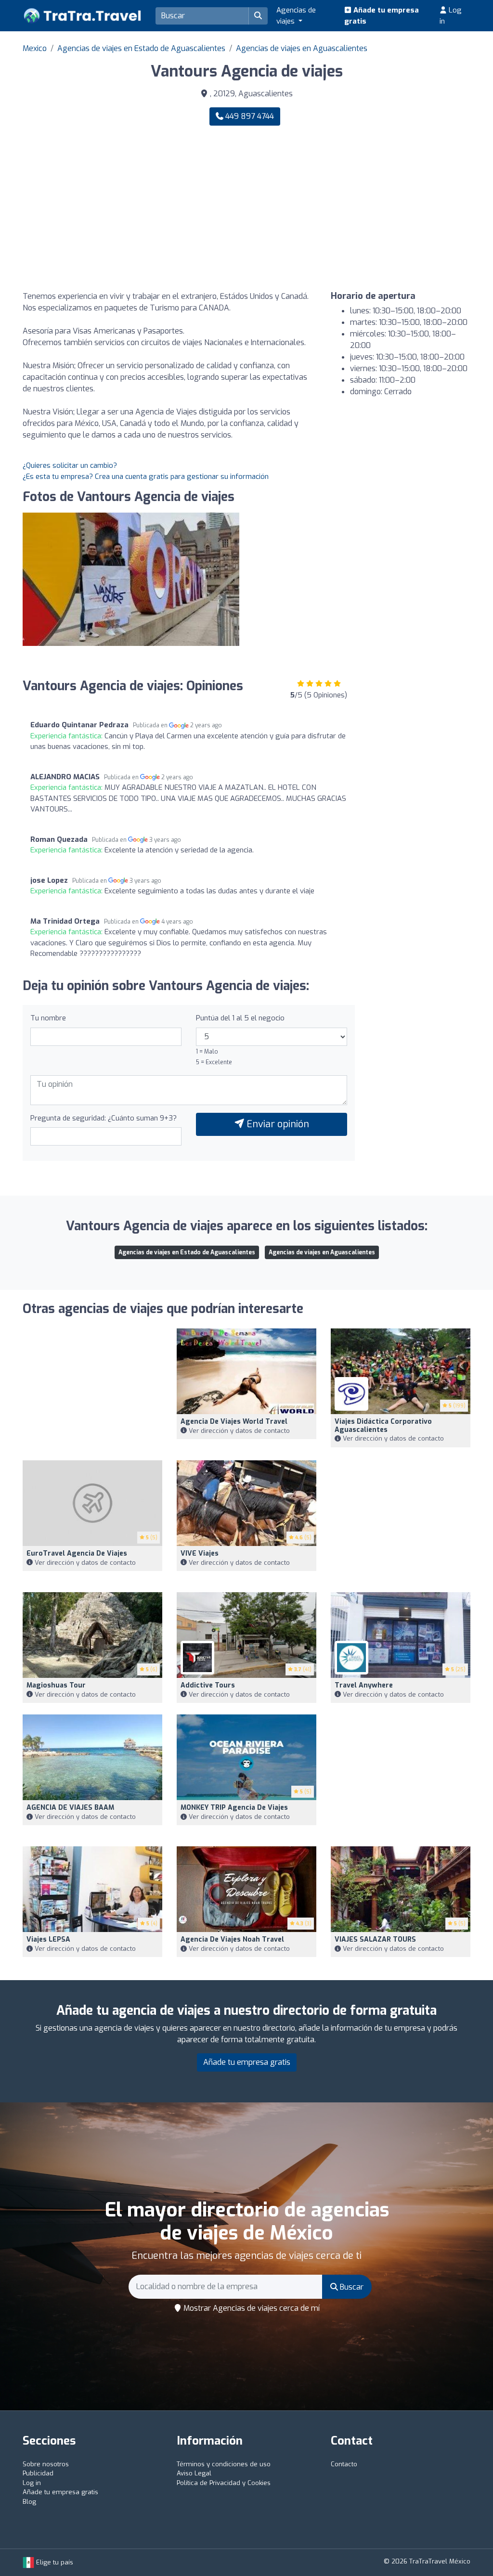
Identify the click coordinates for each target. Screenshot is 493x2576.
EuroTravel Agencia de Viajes (77, 1553)
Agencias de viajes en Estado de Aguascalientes (141, 48)
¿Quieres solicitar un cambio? (70, 465)
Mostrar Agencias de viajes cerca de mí (251, 2308)
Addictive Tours (208, 1685)
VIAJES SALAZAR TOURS (375, 1939)
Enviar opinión (277, 1124)
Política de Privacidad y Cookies (224, 2483)
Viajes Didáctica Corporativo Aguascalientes (383, 1426)
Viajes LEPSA (48, 1939)
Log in (451, 16)
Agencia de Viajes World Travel (234, 1422)
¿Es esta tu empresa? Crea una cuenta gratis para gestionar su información (146, 477)
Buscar (351, 2287)
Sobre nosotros (46, 2464)
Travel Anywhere (364, 1685)
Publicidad (38, 2473)
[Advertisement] (362, 208)
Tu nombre (48, 1018)
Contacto (344, 2464)
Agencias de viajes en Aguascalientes (302, 48)
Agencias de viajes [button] (296, 16)
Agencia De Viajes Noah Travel (232, 1939)
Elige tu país (54, 2562)
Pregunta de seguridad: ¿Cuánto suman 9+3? (104, 1118)
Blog (29, 2502)
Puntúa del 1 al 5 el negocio (240, 1018)
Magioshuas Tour (56, 1685)
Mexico (35, 48)
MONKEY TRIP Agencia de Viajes (234, 1808)
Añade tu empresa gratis (382, 16)
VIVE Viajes (200, 1553)
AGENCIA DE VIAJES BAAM (70, 1808)
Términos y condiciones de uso (224, 2464)
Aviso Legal (194, 2473)
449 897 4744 (249, 116)
